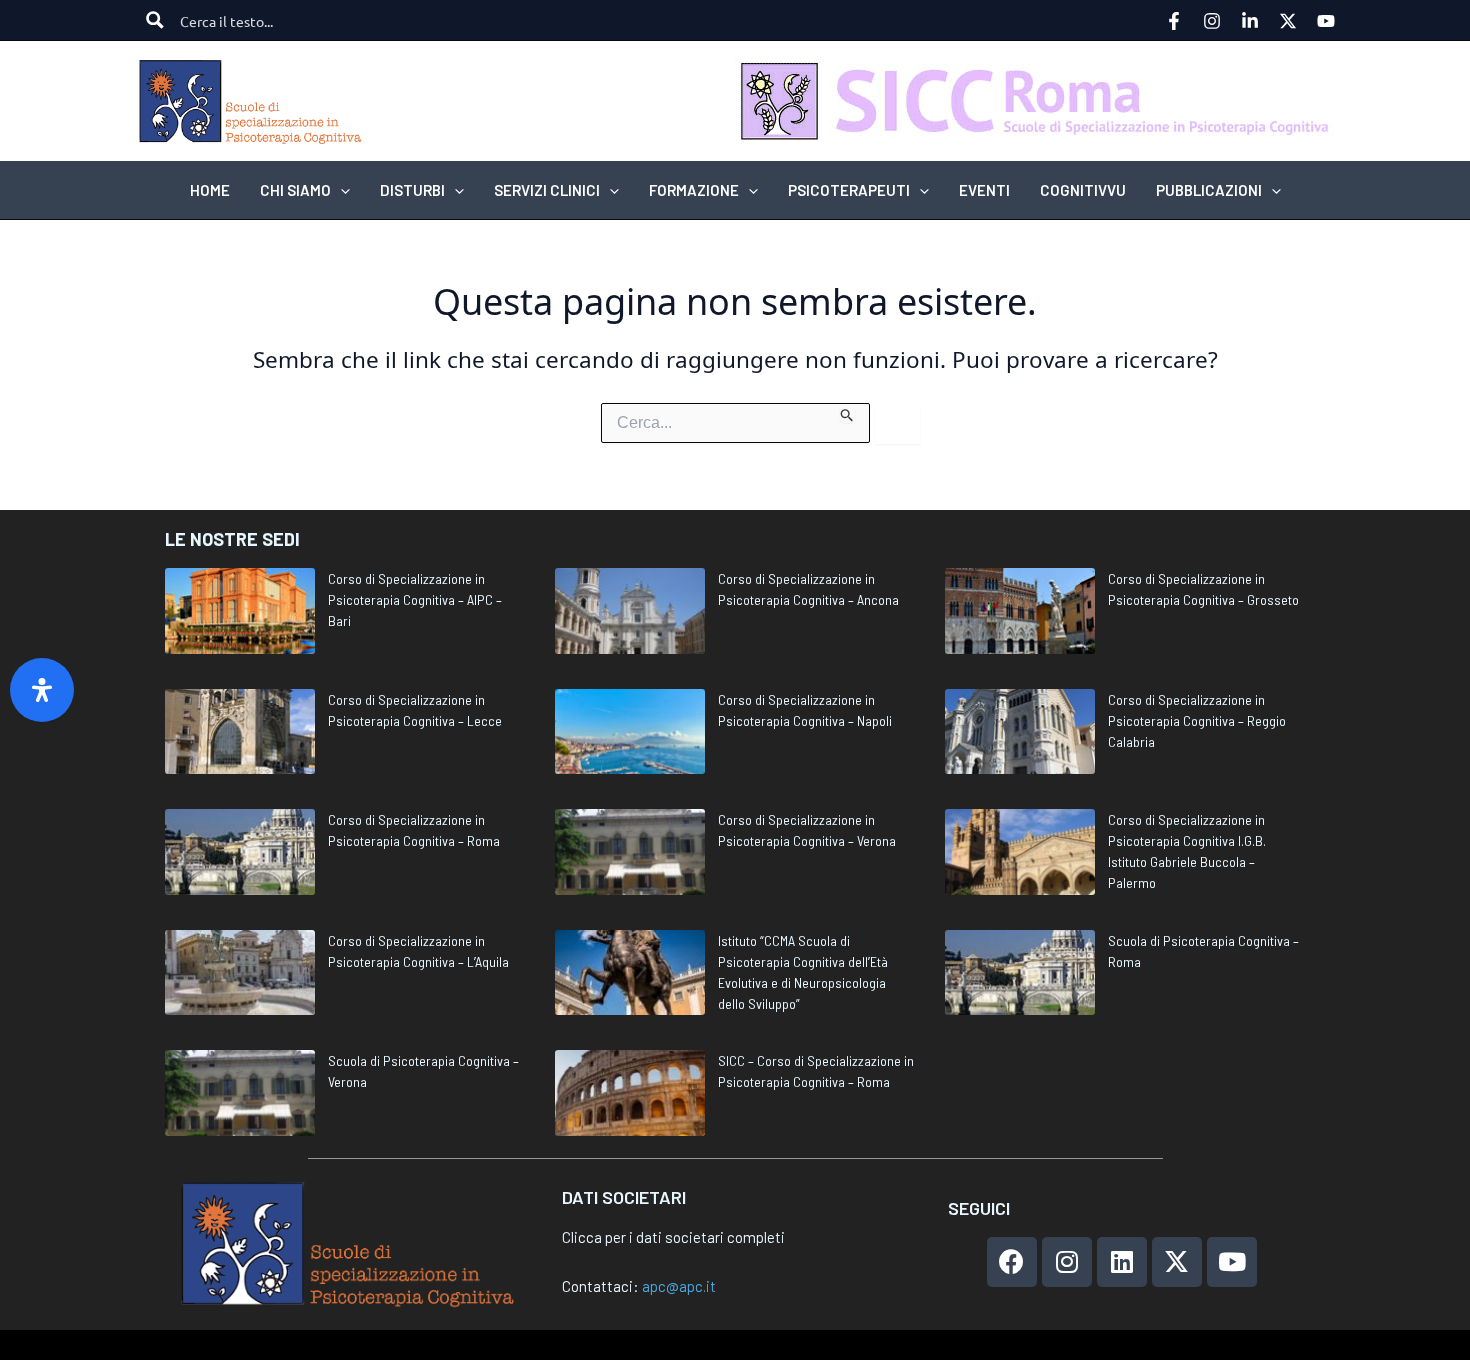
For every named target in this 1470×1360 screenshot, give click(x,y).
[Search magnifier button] (155, 20)
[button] (340, 190)
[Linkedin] (1250, 21)
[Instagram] (1212, 21)
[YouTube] (1326, 21)
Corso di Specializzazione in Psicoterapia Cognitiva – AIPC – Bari (415, 599)
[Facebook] (1174, 21)
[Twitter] (1288, 21)
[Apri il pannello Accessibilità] (42, 690)
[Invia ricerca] (847, 413)
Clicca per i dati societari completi (673, 1237)
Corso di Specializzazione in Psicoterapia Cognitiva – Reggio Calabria (1197, 720)
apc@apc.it (679, 1286)
